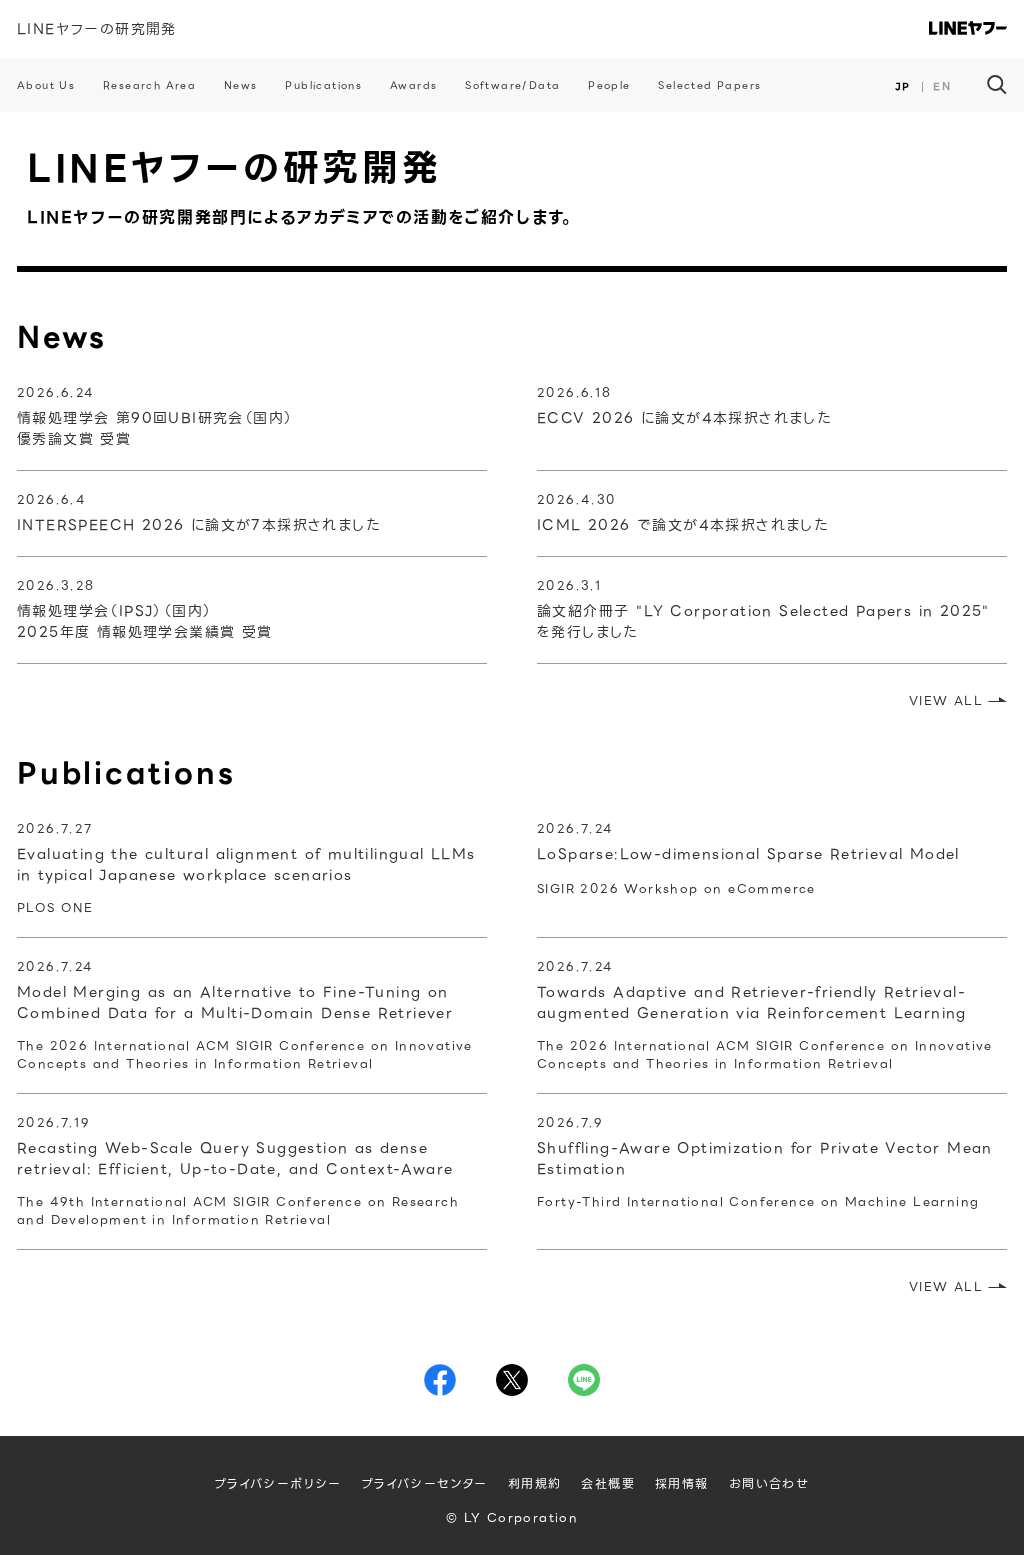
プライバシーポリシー (278, 1483)
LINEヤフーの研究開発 (97, 29)
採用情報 (682, 1483)
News (241, 85)
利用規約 (535, 1483)
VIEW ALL (946, 700)
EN (942, 86)
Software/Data (512, 85)
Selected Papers (709, 85)
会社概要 (608, 1483)
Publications (323, 85)
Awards (413, 85)
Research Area (149, 85)
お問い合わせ (769, 1483)
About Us (46, 85)
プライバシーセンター (425, 1483)
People (609, 85)
